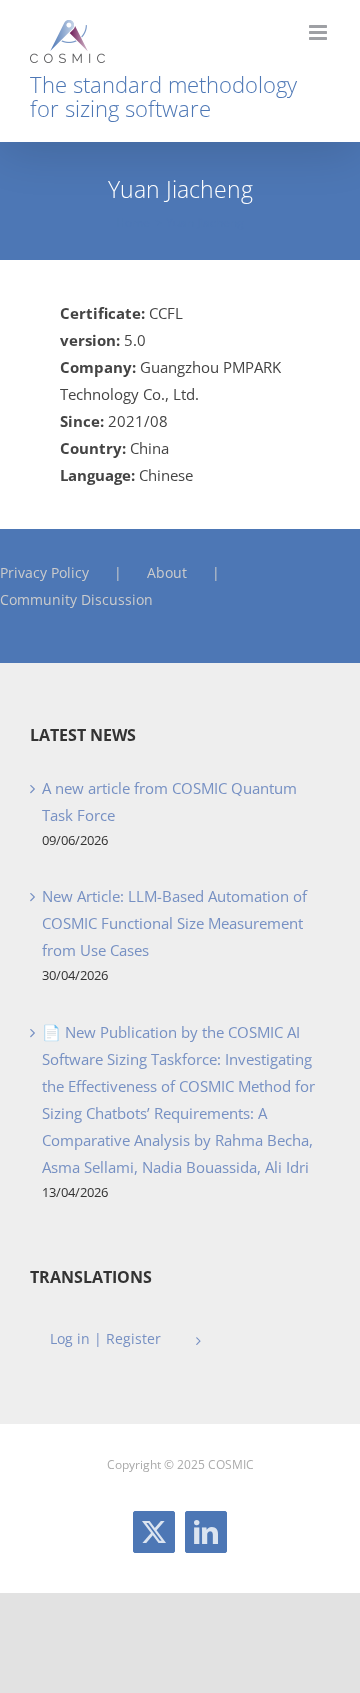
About (167, 572)
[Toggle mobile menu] (319, 32)
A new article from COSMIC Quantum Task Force (169, 801)
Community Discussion (76, 599)
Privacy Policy (44, 572)
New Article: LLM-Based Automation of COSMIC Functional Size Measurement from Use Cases (174, 923)
